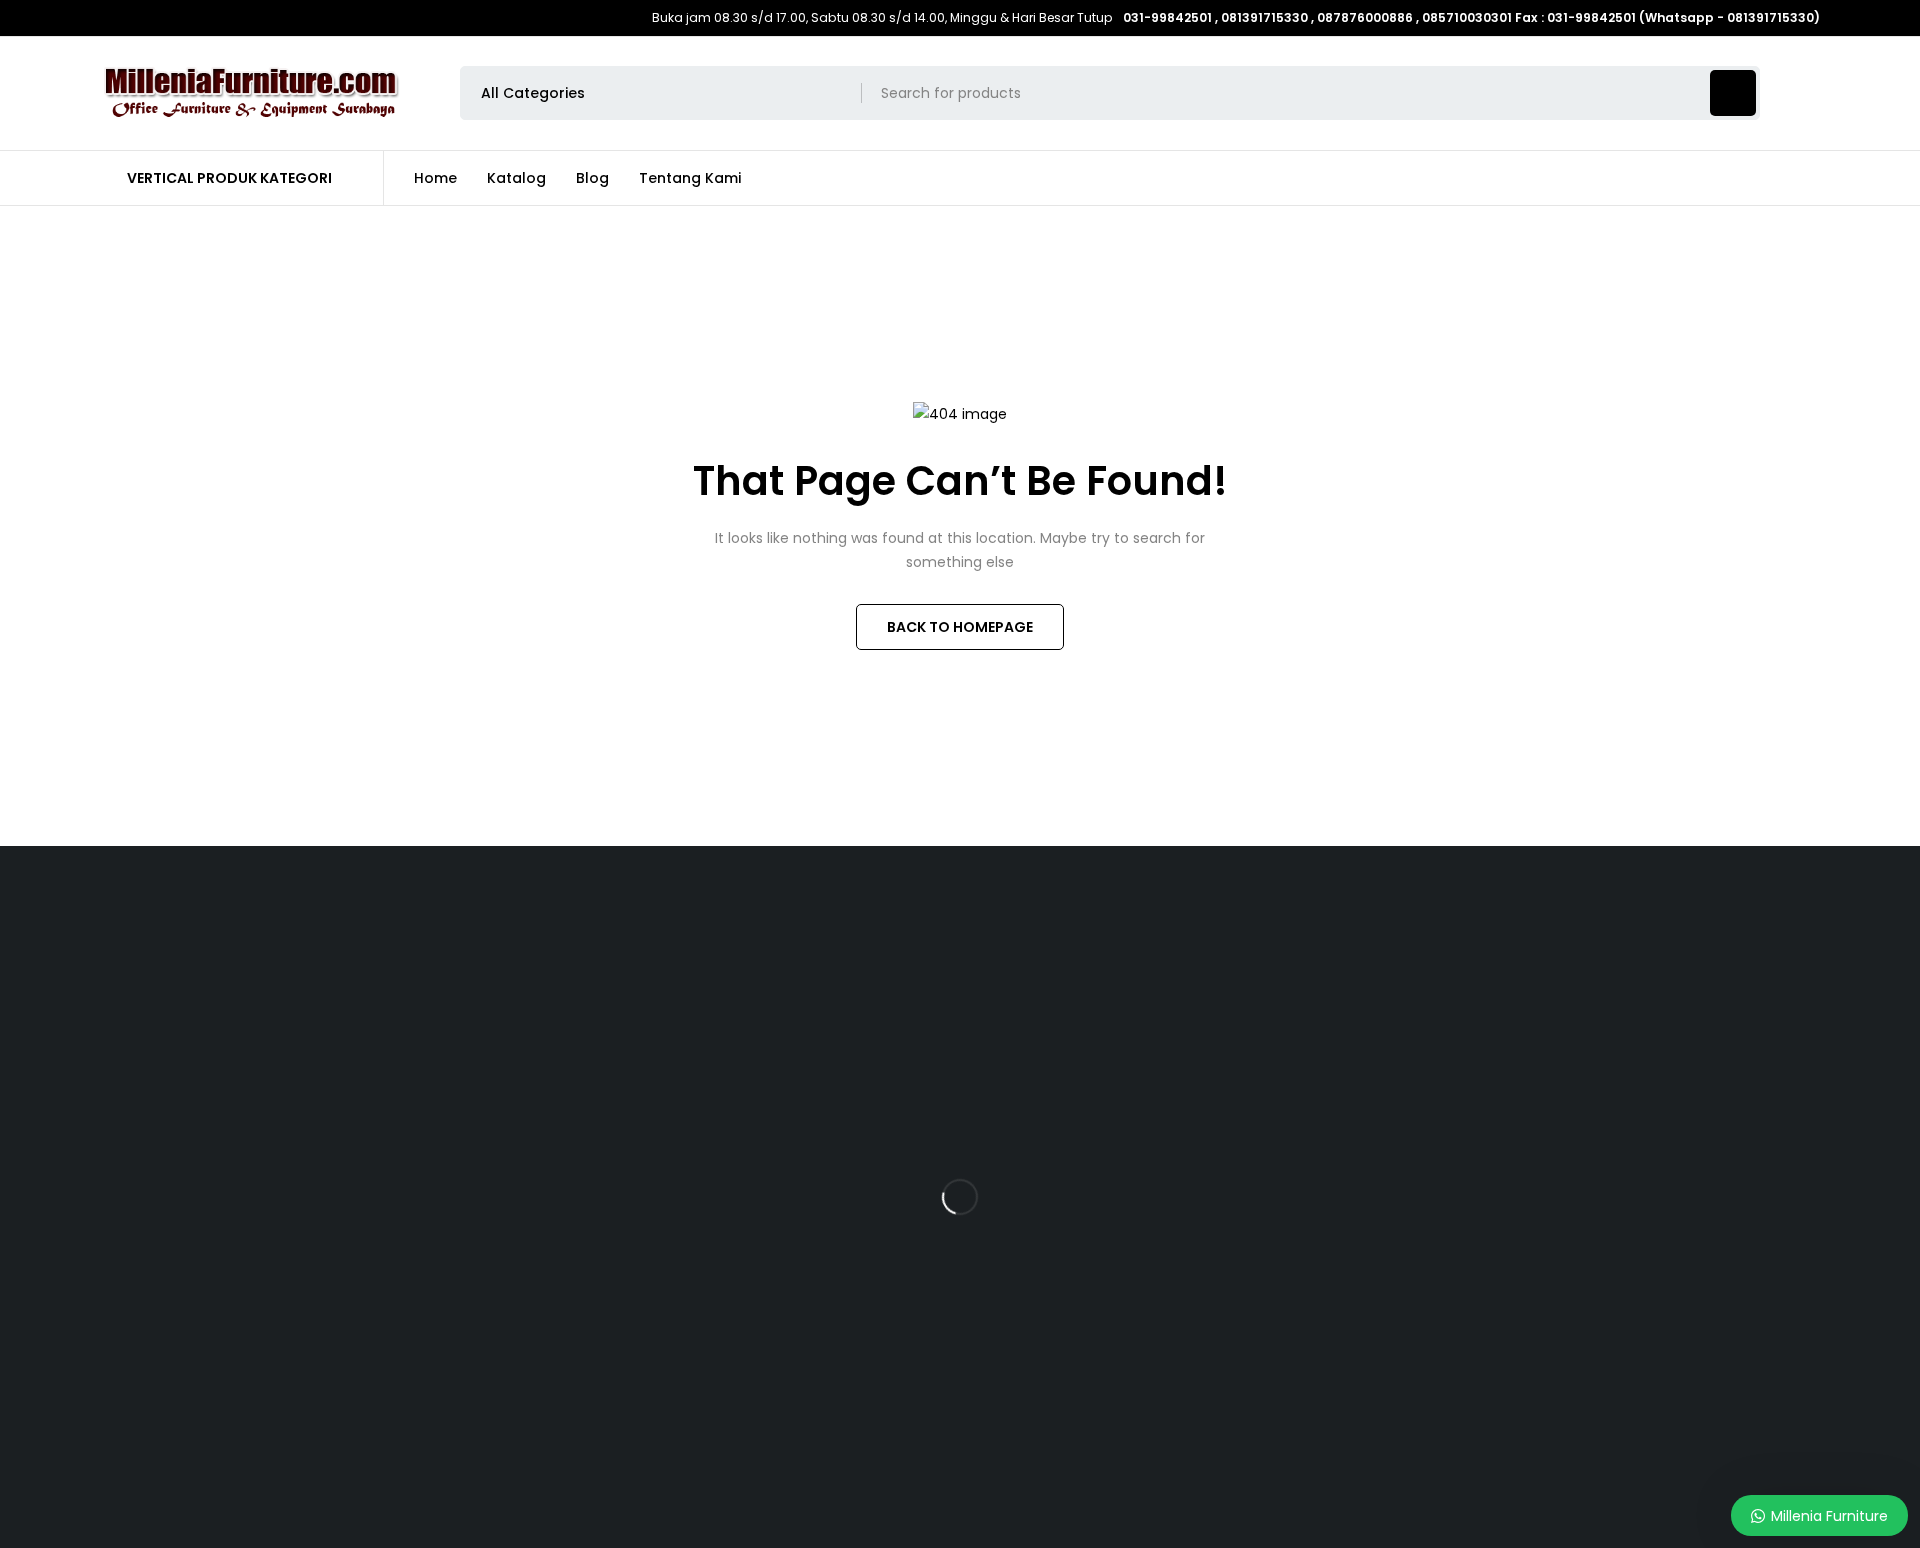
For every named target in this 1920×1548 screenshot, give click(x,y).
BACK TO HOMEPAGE (960, 627)
